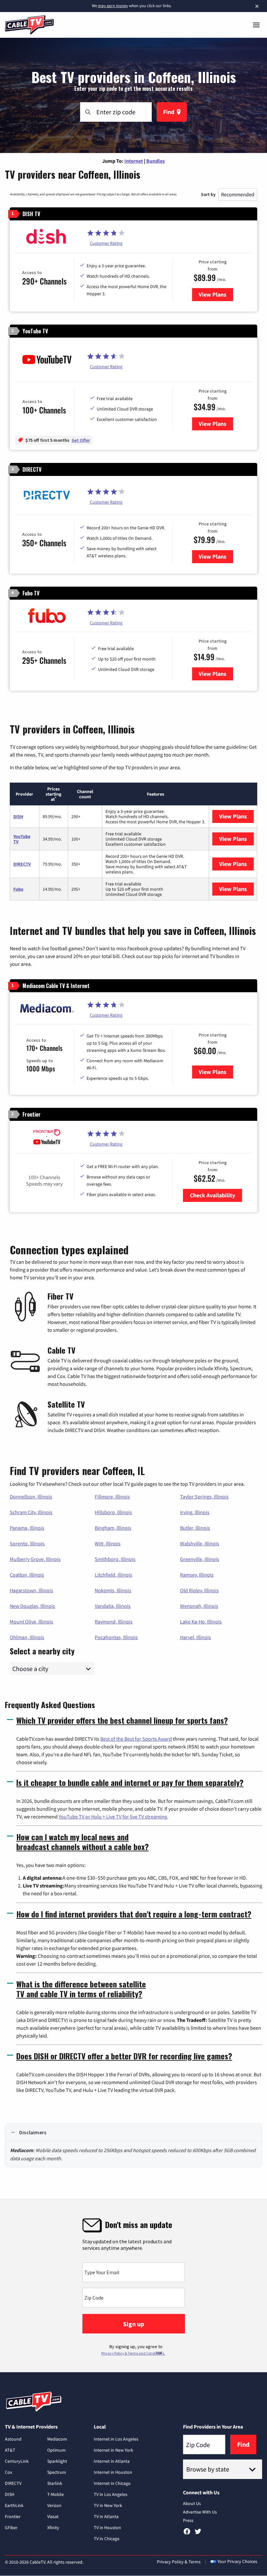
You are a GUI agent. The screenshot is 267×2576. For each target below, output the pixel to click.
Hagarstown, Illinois (31, 1590)
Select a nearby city (42, 1650)
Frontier (13, 2516)
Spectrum (57, 2472)
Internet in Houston (113, 2472)
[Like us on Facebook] (187, 2534)
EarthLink (14, 2505)
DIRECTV (22, 864)
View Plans (216, 294)
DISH (18, 816)
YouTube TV (22, 839)
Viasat (53, 2516)
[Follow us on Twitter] (198, 2534)
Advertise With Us (200, 2512)
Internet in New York (113, 2450)
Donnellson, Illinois (31, 1497)
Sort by (208, 194)
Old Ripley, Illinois (199, 1590)
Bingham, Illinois (113, 1528)
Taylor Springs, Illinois (204, 1497)
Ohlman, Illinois (27, 1637)
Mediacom (57, 2439)
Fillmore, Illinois (112, 1497)
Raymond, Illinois (114, 1622)
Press (188, 2520)
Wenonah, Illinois (199, 1606)
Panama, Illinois (27, 1528)
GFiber (11, 2527)
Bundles (155, 161)
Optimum (56, 2450)
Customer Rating (106, 243)
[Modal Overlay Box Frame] (133, 2285)
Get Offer (81, 440)
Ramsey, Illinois (197, 1575)
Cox (8, 2472)
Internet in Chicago (112, 2483)
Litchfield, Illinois (113, 1575)
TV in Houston (107, 2527)
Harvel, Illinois (196, 1637)
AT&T (10, 2450)
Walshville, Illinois (200, 1543)
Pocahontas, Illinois (116, 1637)
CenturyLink (17, 2461)
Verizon (54, 2505)
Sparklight (57, 2461)
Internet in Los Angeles (116, 2439)
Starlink (55, 2483)
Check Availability (212, 1195)
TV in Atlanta (106, 2516)
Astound (13, 2439)
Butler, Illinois (195, 1528)
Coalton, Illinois (27, 1575)
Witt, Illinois (108, 1543)
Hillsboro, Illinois (113, 1512)
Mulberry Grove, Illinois (35, 1559)
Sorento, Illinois (27, 1543)
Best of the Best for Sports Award (136, 1739)
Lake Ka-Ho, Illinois (201, 1622)
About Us (192, 2503)
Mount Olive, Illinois (31, 1622)
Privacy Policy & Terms (179, 2562)
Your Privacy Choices (237, 2561)
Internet (134, 161)
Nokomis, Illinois (113, 1590)
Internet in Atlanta (112, 2461)
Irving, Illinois (195, 1512)
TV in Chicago (107, 2539)
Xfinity (53, 2527)
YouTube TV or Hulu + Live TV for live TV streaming (113, 1817)
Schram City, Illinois (31, 1512)
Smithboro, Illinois (115, 1559)
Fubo (18, 889)
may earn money (113, 6)
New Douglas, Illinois (32, 1606)
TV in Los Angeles (111, 2494)
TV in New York (108, 2505)
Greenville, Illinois (200, 1559)
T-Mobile (56, 2494)
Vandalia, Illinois (113, 1606)
